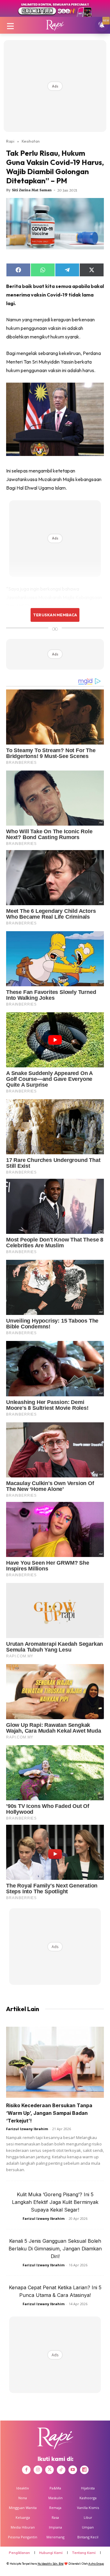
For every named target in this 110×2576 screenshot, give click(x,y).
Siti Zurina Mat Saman (32, 190)
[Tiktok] (61, 2470)
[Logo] (55, 25)
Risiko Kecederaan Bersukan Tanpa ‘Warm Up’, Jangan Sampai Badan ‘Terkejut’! (49, 2113)
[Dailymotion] (84, 2470)
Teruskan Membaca (55, 615)
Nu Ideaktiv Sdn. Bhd (51, 2564)
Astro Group (96, 2564)
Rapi (10, 141)
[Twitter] (50, 2470)
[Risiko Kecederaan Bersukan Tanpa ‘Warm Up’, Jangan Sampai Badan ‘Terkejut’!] (55, 2062)
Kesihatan (31, 141)
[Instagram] (38, 2470)
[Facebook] (26, 2470)
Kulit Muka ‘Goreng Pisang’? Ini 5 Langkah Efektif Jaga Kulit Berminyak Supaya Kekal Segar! (55, 2202)
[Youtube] (73, 2470)
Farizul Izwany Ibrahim (27, 2129)
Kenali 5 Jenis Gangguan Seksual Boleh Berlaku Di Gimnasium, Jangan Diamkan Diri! (55, 2249)
